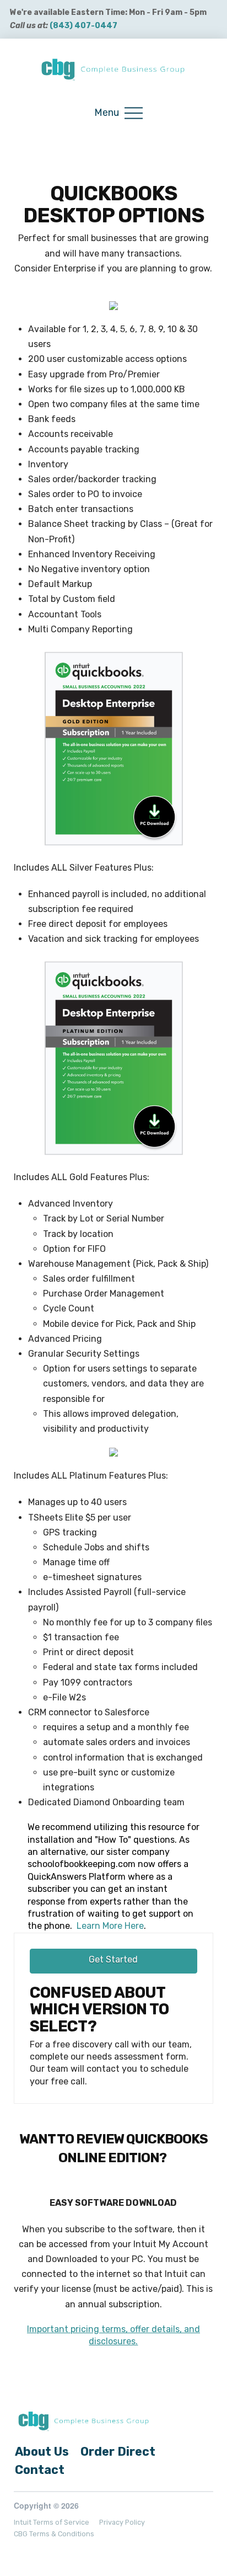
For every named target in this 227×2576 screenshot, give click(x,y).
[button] (118, 113)
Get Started (113, 1959)
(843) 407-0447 (83, 26)
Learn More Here (109, 1926)
